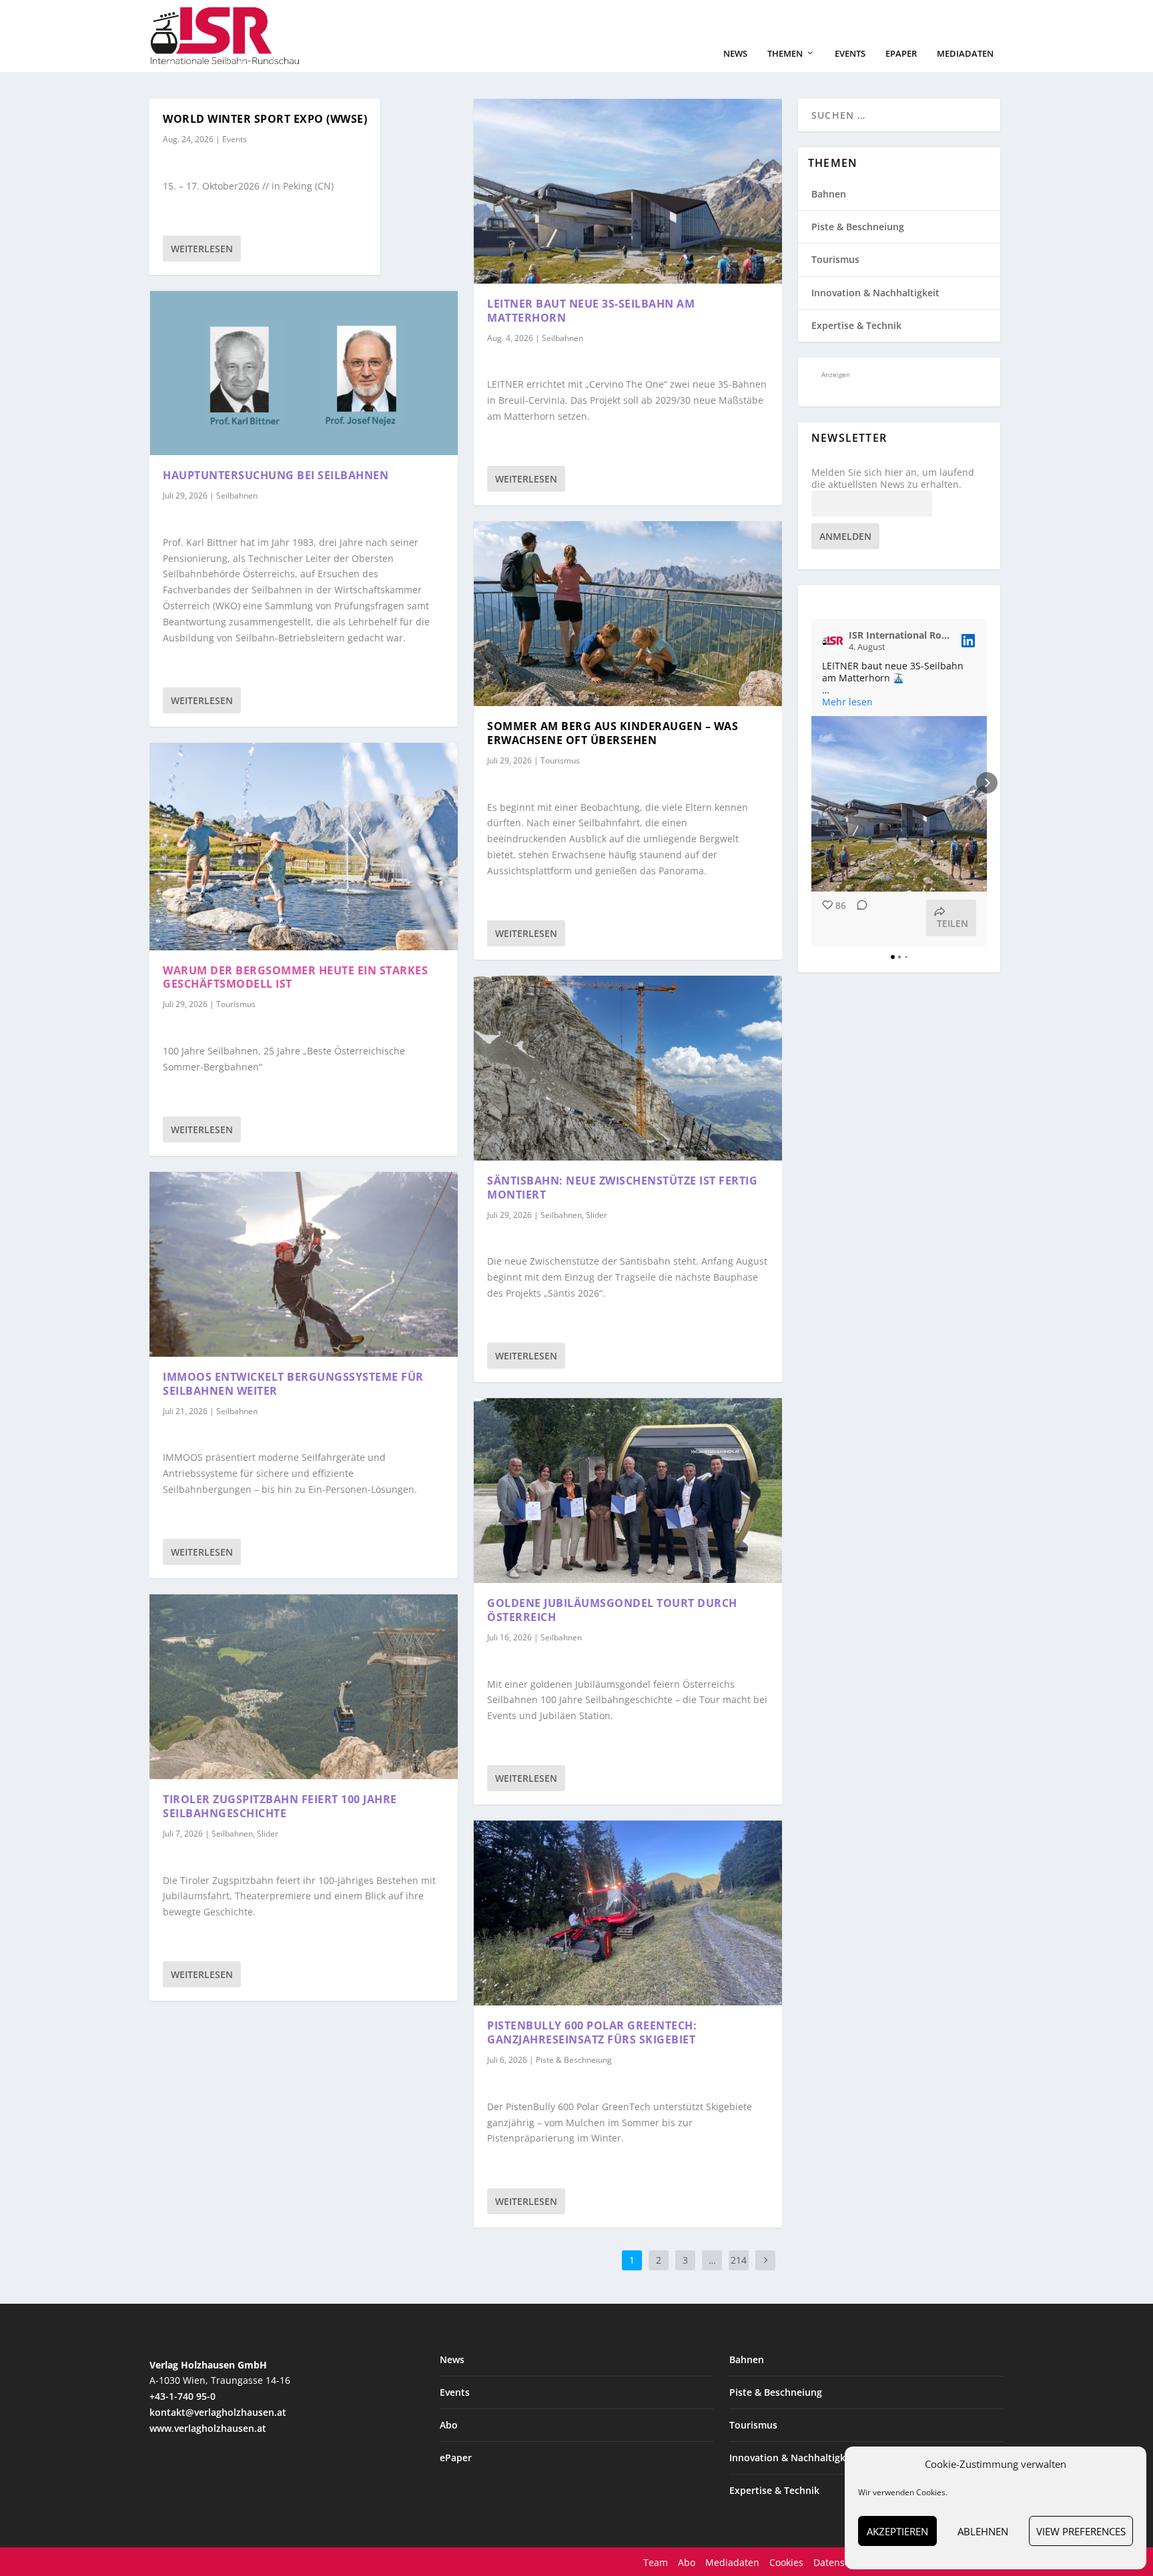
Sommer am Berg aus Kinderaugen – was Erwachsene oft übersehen (613, 733)
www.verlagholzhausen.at (208, 2428)
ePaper (901, 54)
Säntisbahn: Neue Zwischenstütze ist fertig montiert (622, 1188)
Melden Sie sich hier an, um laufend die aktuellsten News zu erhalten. (893, 478)
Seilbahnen (237, 496)
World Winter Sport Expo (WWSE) (265, 119)
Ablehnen (983, 2531)
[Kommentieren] (858, 918)
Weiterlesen (202, 249)
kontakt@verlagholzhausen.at (218, 2412)
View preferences (1081, 2531)
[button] (811, 783)
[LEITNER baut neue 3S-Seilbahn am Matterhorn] (628, 191)
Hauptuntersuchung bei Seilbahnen (276, 475)
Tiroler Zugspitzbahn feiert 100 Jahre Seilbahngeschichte (280, 1806)
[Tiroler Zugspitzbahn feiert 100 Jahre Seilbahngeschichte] (304, 1687)
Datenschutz (841, 2562)
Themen (785, 54)
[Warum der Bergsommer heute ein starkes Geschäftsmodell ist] (304, 847)
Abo (449, 2425)
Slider (268, 1834)
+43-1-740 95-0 (182, 2396)
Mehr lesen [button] (847, 702)
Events (850, 54)
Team (656, 2562)
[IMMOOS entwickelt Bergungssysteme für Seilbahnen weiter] (304, 1264)
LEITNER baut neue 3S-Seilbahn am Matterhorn (591, 311)
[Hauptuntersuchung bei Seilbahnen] (304, 373)
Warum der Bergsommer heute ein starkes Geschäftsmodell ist (295, 977)
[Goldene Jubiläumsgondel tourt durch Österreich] (628, 1491)
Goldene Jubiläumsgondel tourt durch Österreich (612, 1610)
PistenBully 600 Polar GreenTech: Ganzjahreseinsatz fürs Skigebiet (592, 2032)
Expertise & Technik (856, 325)
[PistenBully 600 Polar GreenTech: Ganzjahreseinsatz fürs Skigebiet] (628, 1913)
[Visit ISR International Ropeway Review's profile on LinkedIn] (833, 641)
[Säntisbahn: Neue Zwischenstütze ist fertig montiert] (628, 1068)
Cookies (786, 2562)
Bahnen (829, 194)
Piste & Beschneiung (574, 2060)
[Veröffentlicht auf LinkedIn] (968, 641)
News (735, 54)
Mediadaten (965, 54)
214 (739, 2260)
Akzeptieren (897, 2531)
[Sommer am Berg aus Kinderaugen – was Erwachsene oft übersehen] (628, 614)
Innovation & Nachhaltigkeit (875, 293)
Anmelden (845, 536)
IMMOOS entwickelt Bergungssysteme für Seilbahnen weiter (293, 1384)
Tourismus (236, 1004)
